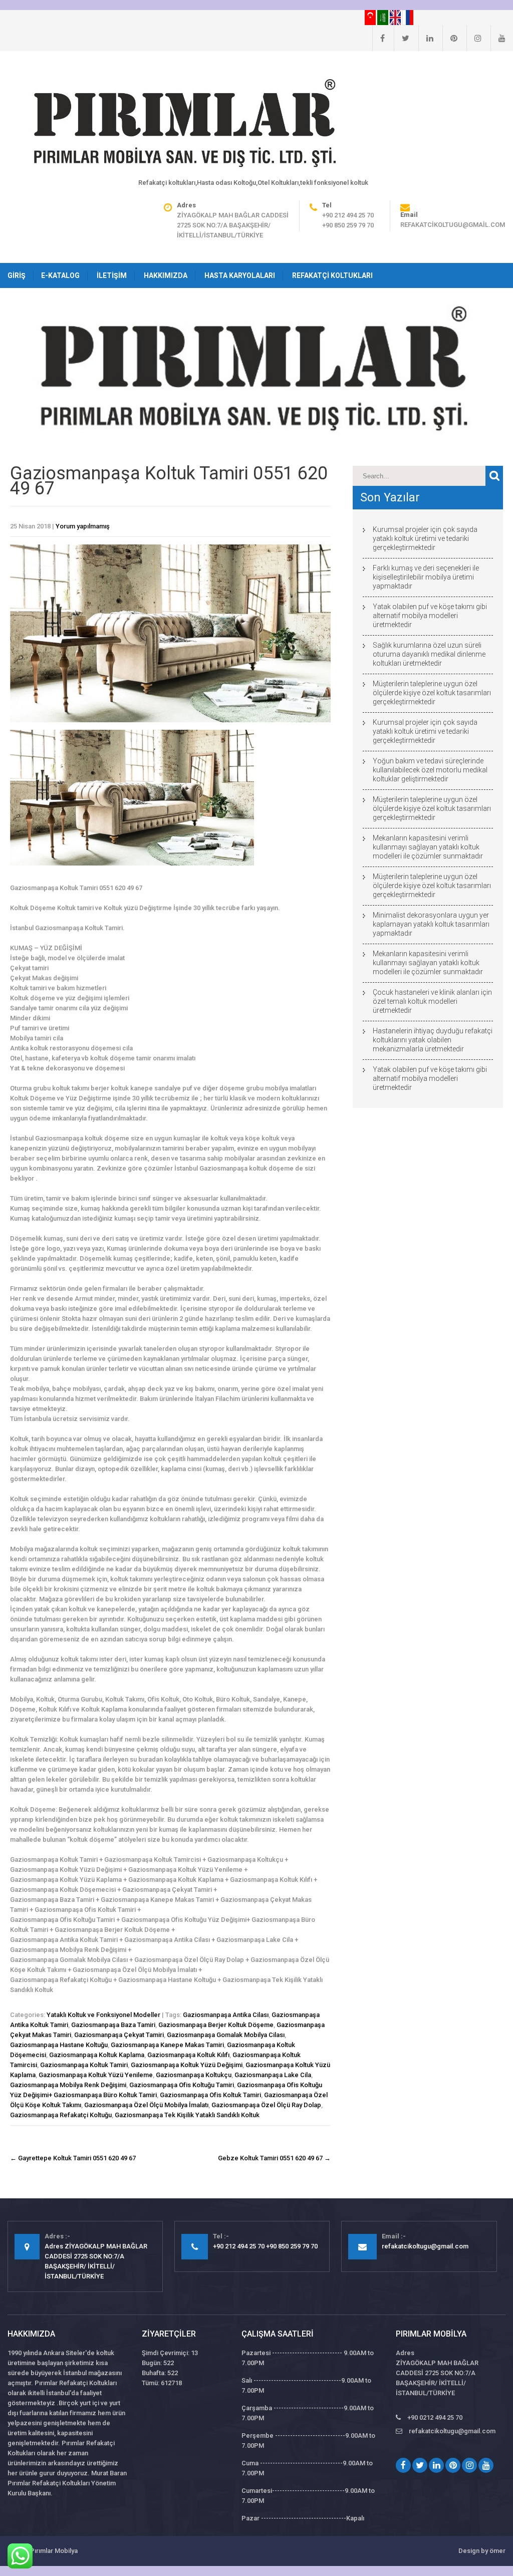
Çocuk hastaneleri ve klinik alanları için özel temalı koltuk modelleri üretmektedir (432, 1001)
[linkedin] (426, 38)
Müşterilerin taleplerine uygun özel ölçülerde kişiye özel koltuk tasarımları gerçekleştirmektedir (432, 693)
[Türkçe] (371, 17)
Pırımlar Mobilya (54, 2551)
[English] (396, 17)
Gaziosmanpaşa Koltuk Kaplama (97, 2055)
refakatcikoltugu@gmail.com (453, 225)
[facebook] (378, 38)
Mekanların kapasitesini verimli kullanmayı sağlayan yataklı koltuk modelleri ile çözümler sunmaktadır (428, 847)
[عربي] (383, 17)
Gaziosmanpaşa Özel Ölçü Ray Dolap (266, 2105)
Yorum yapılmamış (83, 526)
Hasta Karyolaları (240, 275)
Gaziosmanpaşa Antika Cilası (226, 2015)
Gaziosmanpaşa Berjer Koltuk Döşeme (216, 2025)
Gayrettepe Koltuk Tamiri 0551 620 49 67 (73, 2158)
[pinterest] (450, 38)
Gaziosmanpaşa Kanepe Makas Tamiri (167, 2045)
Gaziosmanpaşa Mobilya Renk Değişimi (68, 2085)
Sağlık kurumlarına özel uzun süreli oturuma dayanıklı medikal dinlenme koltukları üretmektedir (429, 654)
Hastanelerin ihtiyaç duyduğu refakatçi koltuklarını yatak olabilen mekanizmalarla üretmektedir (433, 1040)
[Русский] (408, 17)
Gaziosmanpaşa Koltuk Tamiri (84, 2065)
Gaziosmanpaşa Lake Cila (273, 2075)
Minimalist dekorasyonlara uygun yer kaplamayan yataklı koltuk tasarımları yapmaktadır (431, 924)
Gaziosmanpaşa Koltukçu (194, 2075)
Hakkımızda (166, 275)
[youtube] (498, 38)
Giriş (17, 275)
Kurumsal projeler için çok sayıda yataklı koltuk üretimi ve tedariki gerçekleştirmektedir (425, 538)
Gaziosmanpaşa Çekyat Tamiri (119, 2035)
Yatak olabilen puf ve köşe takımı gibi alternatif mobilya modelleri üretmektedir (430, 616)
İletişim (112, 275)
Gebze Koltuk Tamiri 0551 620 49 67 (274, 2158)
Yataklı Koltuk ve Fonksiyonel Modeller (103, 2015)
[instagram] (474, 38)
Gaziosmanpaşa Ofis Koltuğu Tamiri (182, 2085)
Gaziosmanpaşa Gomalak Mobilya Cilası (226, 2035)
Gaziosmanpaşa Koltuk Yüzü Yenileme (96, 2075)
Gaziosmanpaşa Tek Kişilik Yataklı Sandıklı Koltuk (187, 2115)
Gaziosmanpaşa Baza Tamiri (113, 2025)
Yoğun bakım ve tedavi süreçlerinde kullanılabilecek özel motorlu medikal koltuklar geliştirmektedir (430, 770)
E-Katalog (60, 275)
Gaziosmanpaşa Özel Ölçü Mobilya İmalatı (146, 2105)
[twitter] (402, 38)
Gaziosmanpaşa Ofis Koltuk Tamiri (210, 2095)
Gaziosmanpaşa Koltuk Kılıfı (188, 2055)
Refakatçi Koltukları (332, 275)
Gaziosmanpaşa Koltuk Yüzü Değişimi (187, 2065)
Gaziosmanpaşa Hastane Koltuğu (59, 2045)
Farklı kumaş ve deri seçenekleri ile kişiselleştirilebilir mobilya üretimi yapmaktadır (426, 577)
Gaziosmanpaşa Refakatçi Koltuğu (61, 2115)
